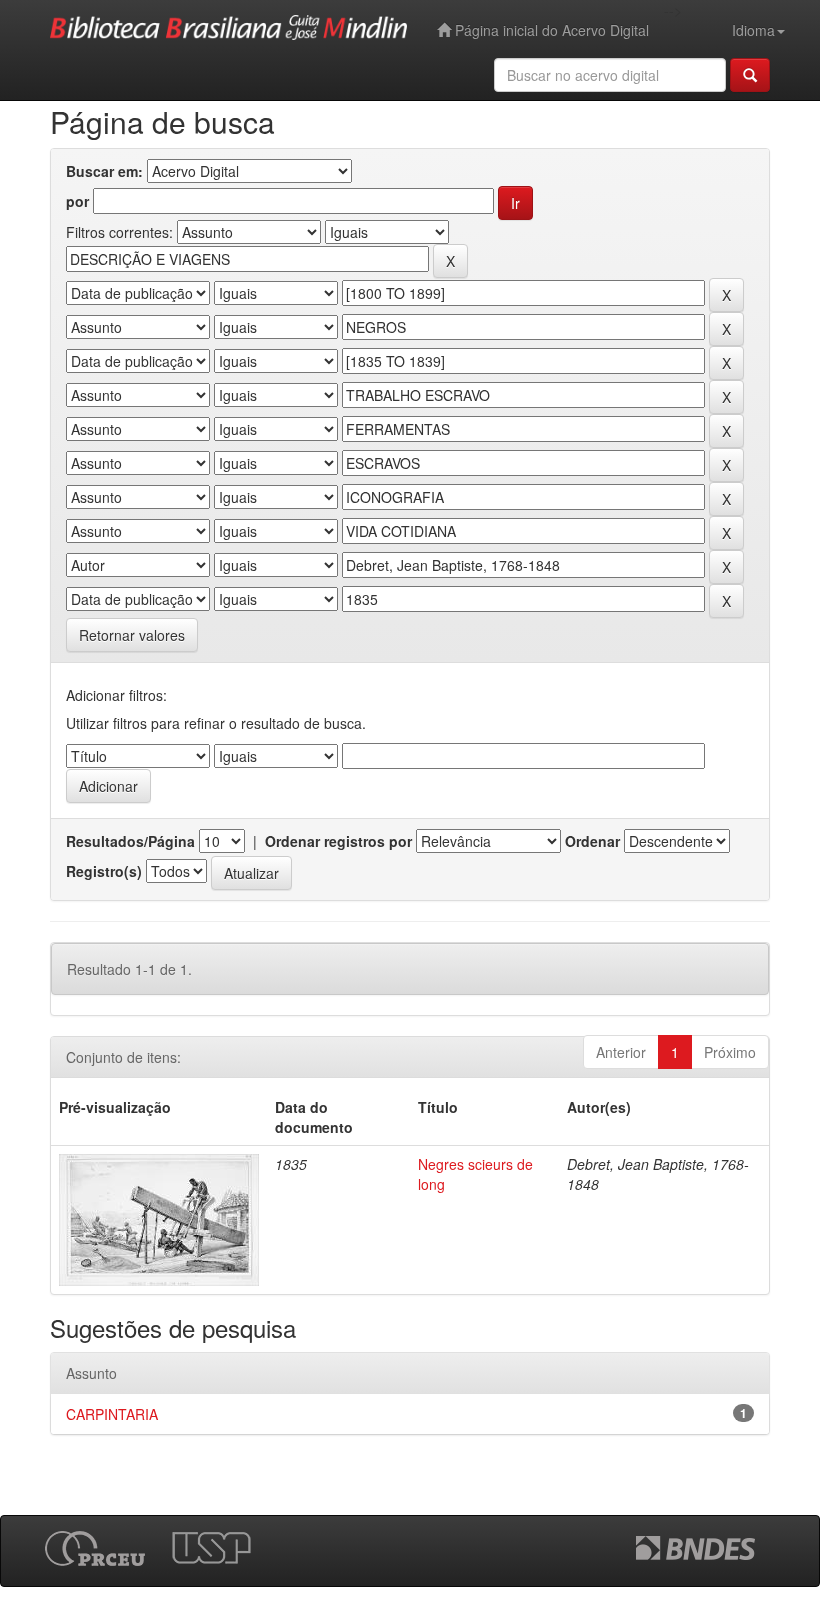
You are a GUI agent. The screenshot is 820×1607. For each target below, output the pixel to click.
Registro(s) (104, 871)
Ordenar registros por (338, 841)
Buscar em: (104, 171)
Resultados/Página (130, 841)
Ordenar (592, 841)
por (77, 201)
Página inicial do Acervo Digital (550, 30)
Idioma (753, 30)
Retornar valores (132, 635)
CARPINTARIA (112, 1414)
